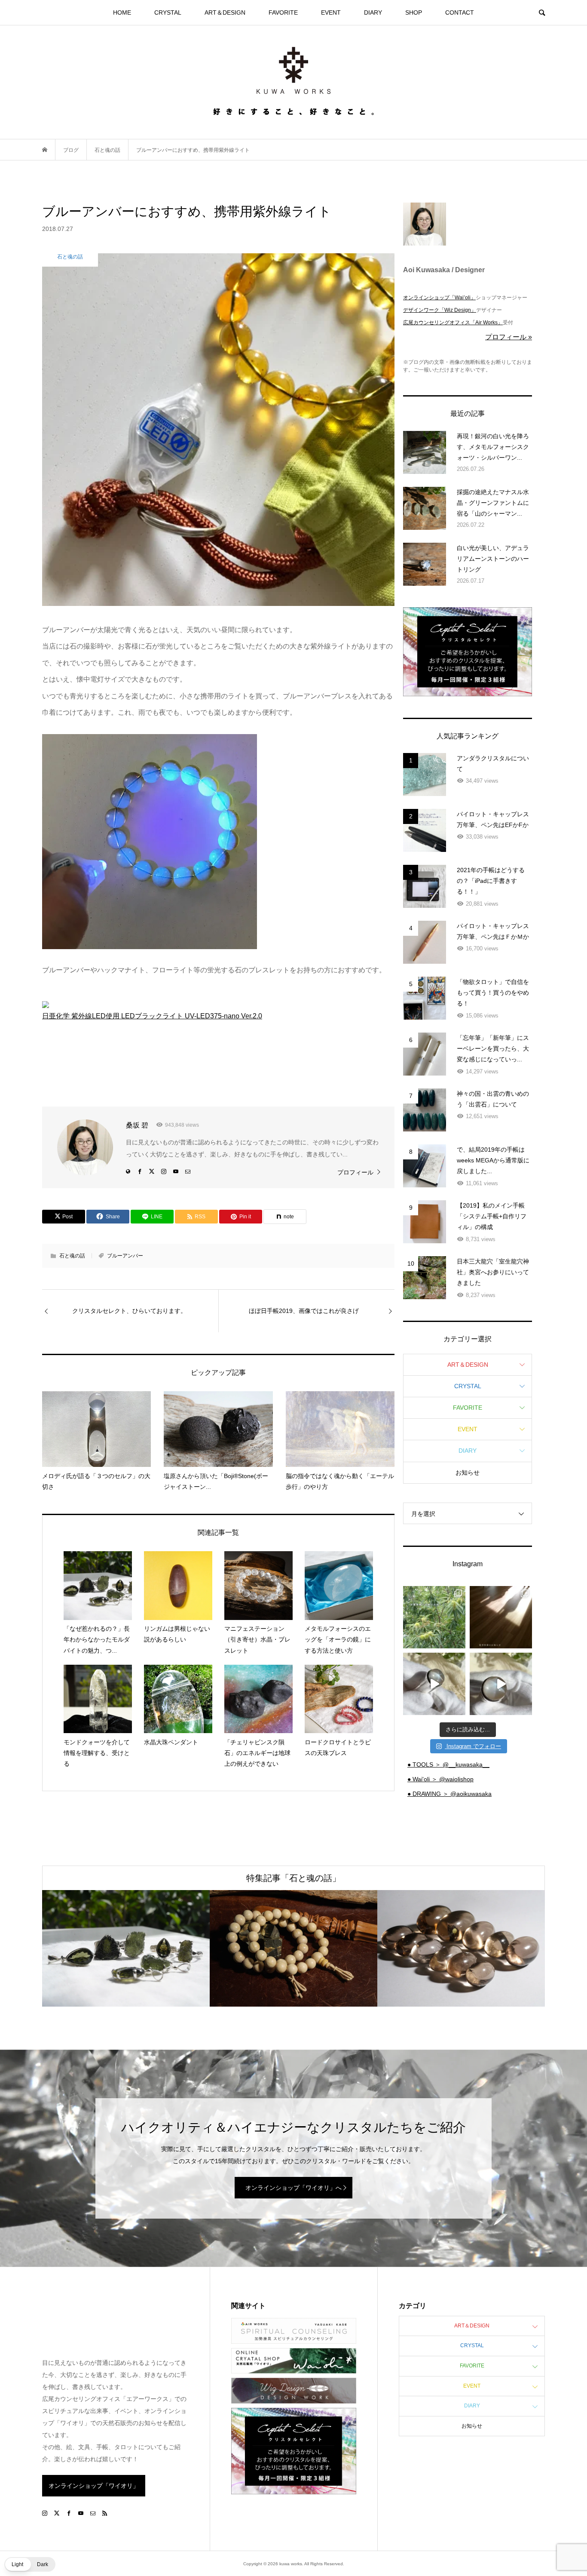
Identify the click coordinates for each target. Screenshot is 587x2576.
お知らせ (468, 1472)
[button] (30, 2564)
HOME (122, 12)
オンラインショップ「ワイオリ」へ (293, 2188)
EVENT (331, 12)
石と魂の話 (72, 1256)
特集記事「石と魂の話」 (293, 1878)
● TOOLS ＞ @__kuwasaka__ (448, 1764)
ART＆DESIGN (225, 12)
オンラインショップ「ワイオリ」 (94, 2486)
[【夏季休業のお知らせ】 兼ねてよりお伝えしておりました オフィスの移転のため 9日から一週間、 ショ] (501, 1617)
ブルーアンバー (125, 1256)
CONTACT (460, 12)
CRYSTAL (168, 12)
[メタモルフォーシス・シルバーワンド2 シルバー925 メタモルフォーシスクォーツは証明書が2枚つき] (501, 1684)
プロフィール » (509, 337)
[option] (126, 1948)
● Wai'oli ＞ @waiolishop (440, 1779)
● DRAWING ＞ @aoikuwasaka (449, 1794)
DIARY (373, 12)
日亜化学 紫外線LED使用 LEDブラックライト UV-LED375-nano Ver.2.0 (152, 1016)
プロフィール (355, 1172)
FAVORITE (283, 12)
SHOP (414, 12)
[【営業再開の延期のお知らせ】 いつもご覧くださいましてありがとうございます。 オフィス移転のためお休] (434, 1617)
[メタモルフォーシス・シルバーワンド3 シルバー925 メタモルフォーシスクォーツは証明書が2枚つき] (434, 1684)
